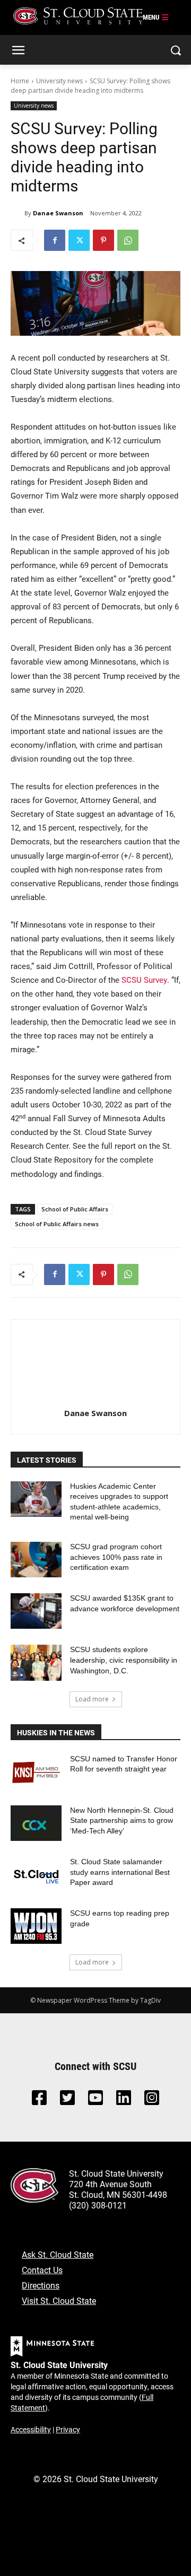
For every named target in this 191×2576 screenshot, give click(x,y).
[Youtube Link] (95, 2101)
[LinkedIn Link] (124, 2101)
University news (59, 81)
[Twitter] (79, 240)
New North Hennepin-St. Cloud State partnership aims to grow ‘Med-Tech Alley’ (122, 1820)
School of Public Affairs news (57, 1224)
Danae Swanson (58, 213)
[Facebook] (55, 240)
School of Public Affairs (75, 1209)
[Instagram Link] (152, 2101)
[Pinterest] (103, 240)
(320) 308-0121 (98, 2205)
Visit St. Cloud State (59, 2300)
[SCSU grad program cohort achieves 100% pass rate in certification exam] (36, 1560)
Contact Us (42, 2270)
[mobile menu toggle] (156, 18)
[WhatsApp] (128, 240)
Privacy (68, 2429)
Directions (41, 2285)
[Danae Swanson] (18, 213)
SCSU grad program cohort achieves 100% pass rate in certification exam (116, 1557)
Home (20, 81)
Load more (92, 1699)
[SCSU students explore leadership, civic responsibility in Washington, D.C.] (36, 1662)
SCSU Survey (144, 980)
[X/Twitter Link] (67, 2101)
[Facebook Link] (39, 2101)
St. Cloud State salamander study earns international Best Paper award (120, 1872)
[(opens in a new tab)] (36, 1772)
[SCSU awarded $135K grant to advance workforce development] (36, 1611)
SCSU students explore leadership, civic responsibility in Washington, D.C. (124, 1660)
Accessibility (31, 2429)
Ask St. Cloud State (58, 2254)
